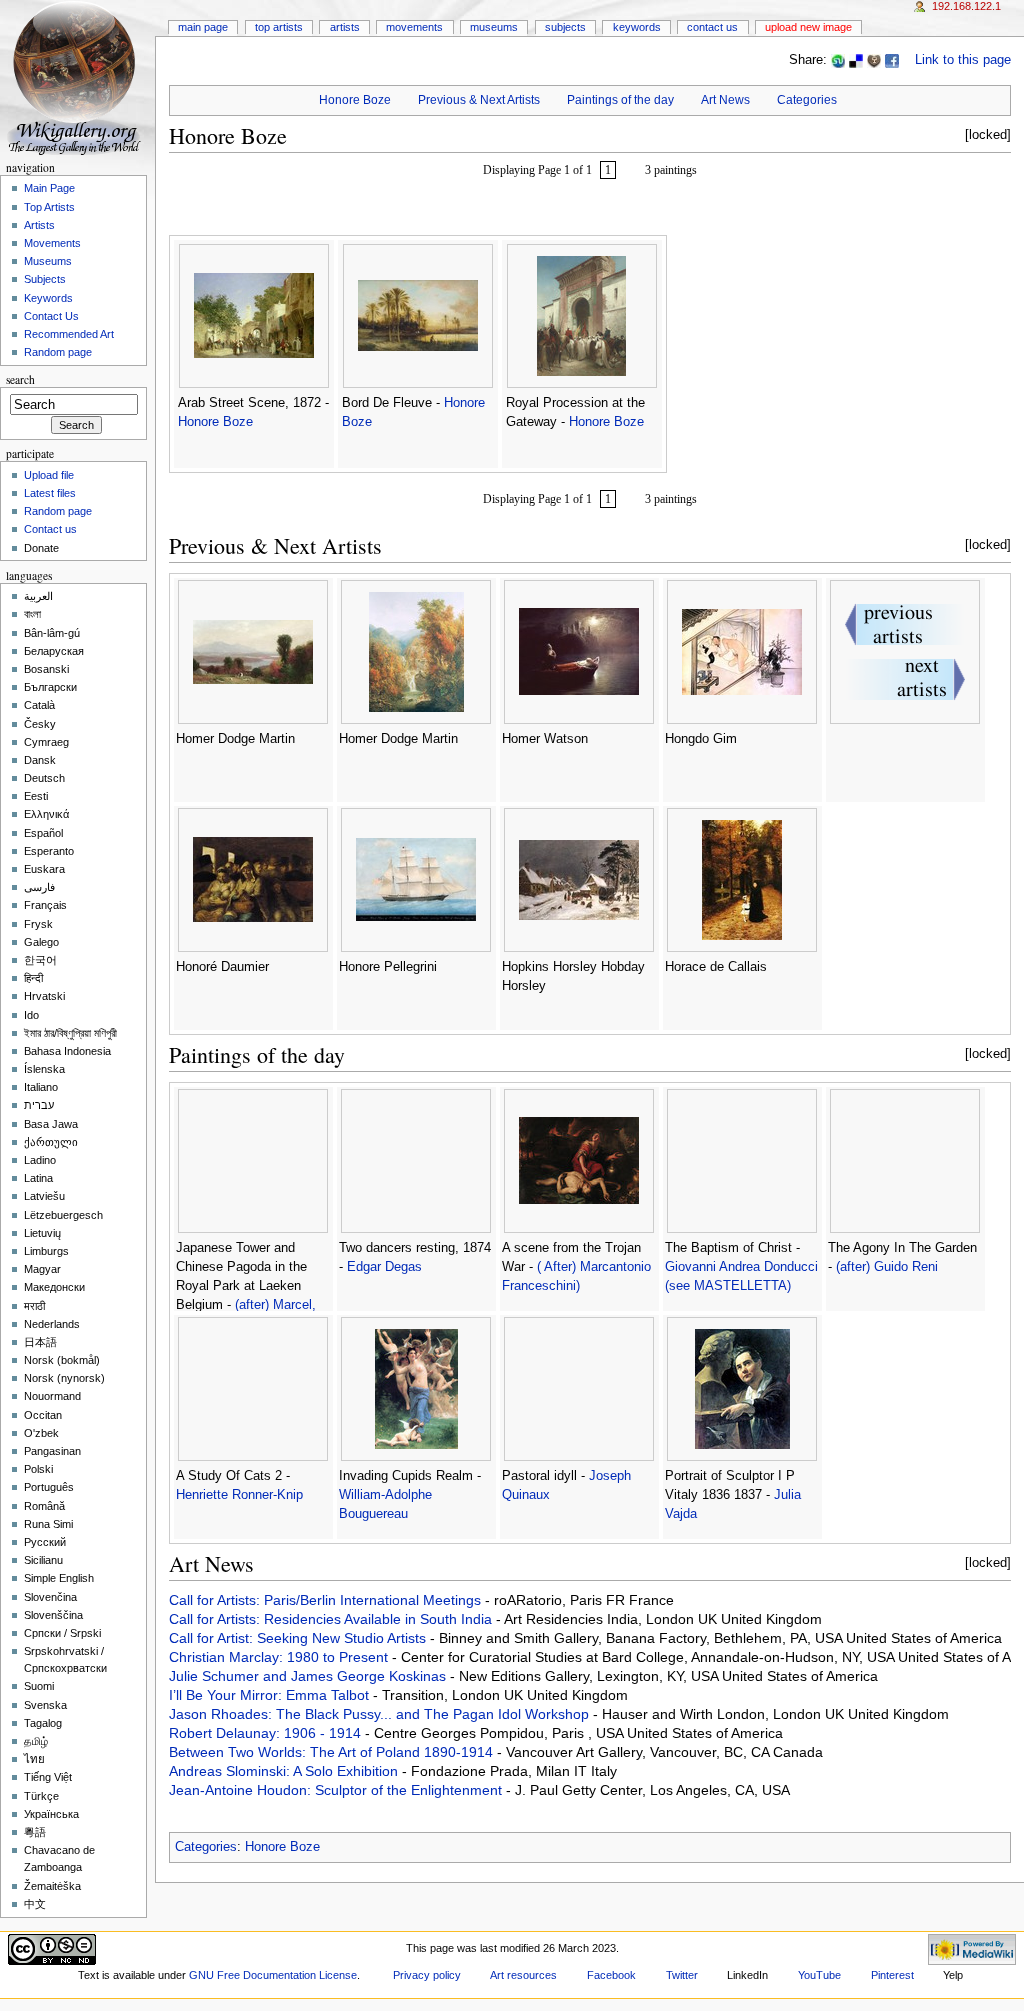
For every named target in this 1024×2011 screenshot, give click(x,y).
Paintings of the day (620, 100)
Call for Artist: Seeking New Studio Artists (299, 1638)
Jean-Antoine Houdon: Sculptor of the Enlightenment (337, 1790)
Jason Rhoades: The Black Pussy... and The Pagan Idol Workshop (381, 1714)
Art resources (523, 1975)
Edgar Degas (384, 1267)
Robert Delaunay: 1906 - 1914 (267, 1733)
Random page (58, 352)
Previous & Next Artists (479, 100)
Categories (807, 100)
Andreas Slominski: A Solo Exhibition (285, 1771)
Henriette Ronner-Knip (239, 1495)
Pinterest (892, 1975)
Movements (414, 27)
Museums (494, 27)
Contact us (50, 529)
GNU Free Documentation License (273, 1975)
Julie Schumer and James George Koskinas (309, 1676)
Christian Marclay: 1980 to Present (280, 1657)
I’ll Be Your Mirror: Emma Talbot (271, 1695)
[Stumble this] (838, 60)
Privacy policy (427, 1975)
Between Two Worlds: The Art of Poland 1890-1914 (333, 1752)
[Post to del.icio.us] (856, 60)
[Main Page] (77, 77)
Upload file (49, 475)
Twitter (682, 1975)
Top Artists (279, 27)
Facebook (611, 1975)
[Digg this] (874, 60)
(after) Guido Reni (887, 1267)
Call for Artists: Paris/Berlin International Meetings (327, 1600)
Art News (725, 100)
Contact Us (712, 27)
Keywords (637, 27)
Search (20, 379)
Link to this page (963, 60)
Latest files (50, 493)
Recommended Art (69, 334)
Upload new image (808, 27)
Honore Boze (355, 100)
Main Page (203, 27)
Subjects (565, 27)
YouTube (819, 1975)
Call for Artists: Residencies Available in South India (332, 1619)
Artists (345, 27)
